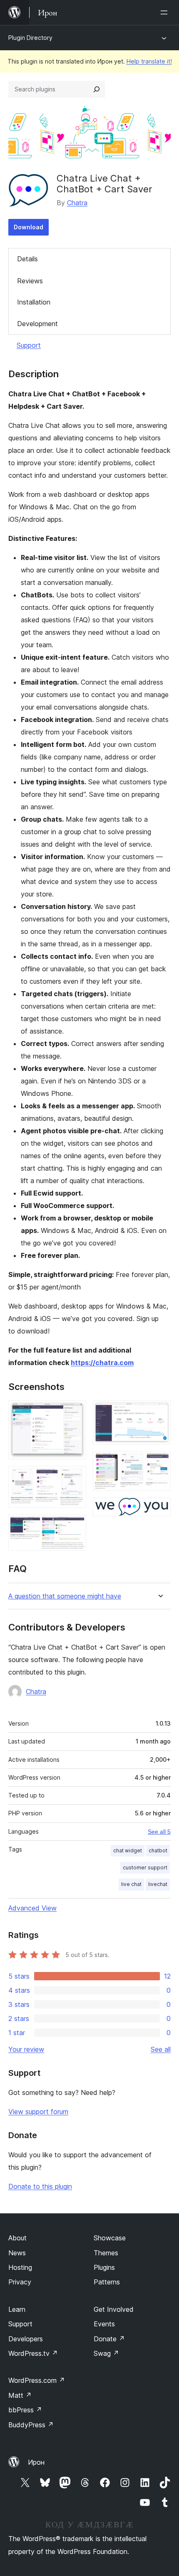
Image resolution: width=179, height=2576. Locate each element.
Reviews (30, 281)
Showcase (110, 2238)
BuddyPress (31, 2425)
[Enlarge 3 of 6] (75, 1526)
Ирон (36, 2462)
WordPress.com (37, 2380)
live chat (131, 1884)
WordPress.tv (33, 2353)
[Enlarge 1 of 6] (75, 1412)
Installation (34, 302)
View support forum (38, 2112)
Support (29, 345)
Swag (106, 2353)
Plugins (104, 2267)
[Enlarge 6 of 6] (159, 1509)
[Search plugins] (97, 89)
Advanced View (32, 1908)
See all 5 (159, 1832)
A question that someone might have (65, 1596)
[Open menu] (166, 12)
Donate (109, 2339)
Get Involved (114, 2309)
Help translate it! (149, 61)
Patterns (107, 2282)
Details (27, 259)
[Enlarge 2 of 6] (75, 1477)
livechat (158, 1884)
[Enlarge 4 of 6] (159, 1412)
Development (37, 324)
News (17, 2253)
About (17, 2238)
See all (161, 2049)
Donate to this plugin (40, 2186)
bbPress (25, 2410)
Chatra (77, 203)
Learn (17, 2309)
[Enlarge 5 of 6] (159, 1462)
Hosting (20, 2267)
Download (29, 227)
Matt (20, 2395)
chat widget (128, 1850)
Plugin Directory (30, 38)
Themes (106, 2253)
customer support (145, 1868)
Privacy (20, 2282)
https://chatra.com (102, 1363)
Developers (26, 2339)
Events (104, 2324)
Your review (26, 2049)
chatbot (158, 1850)
